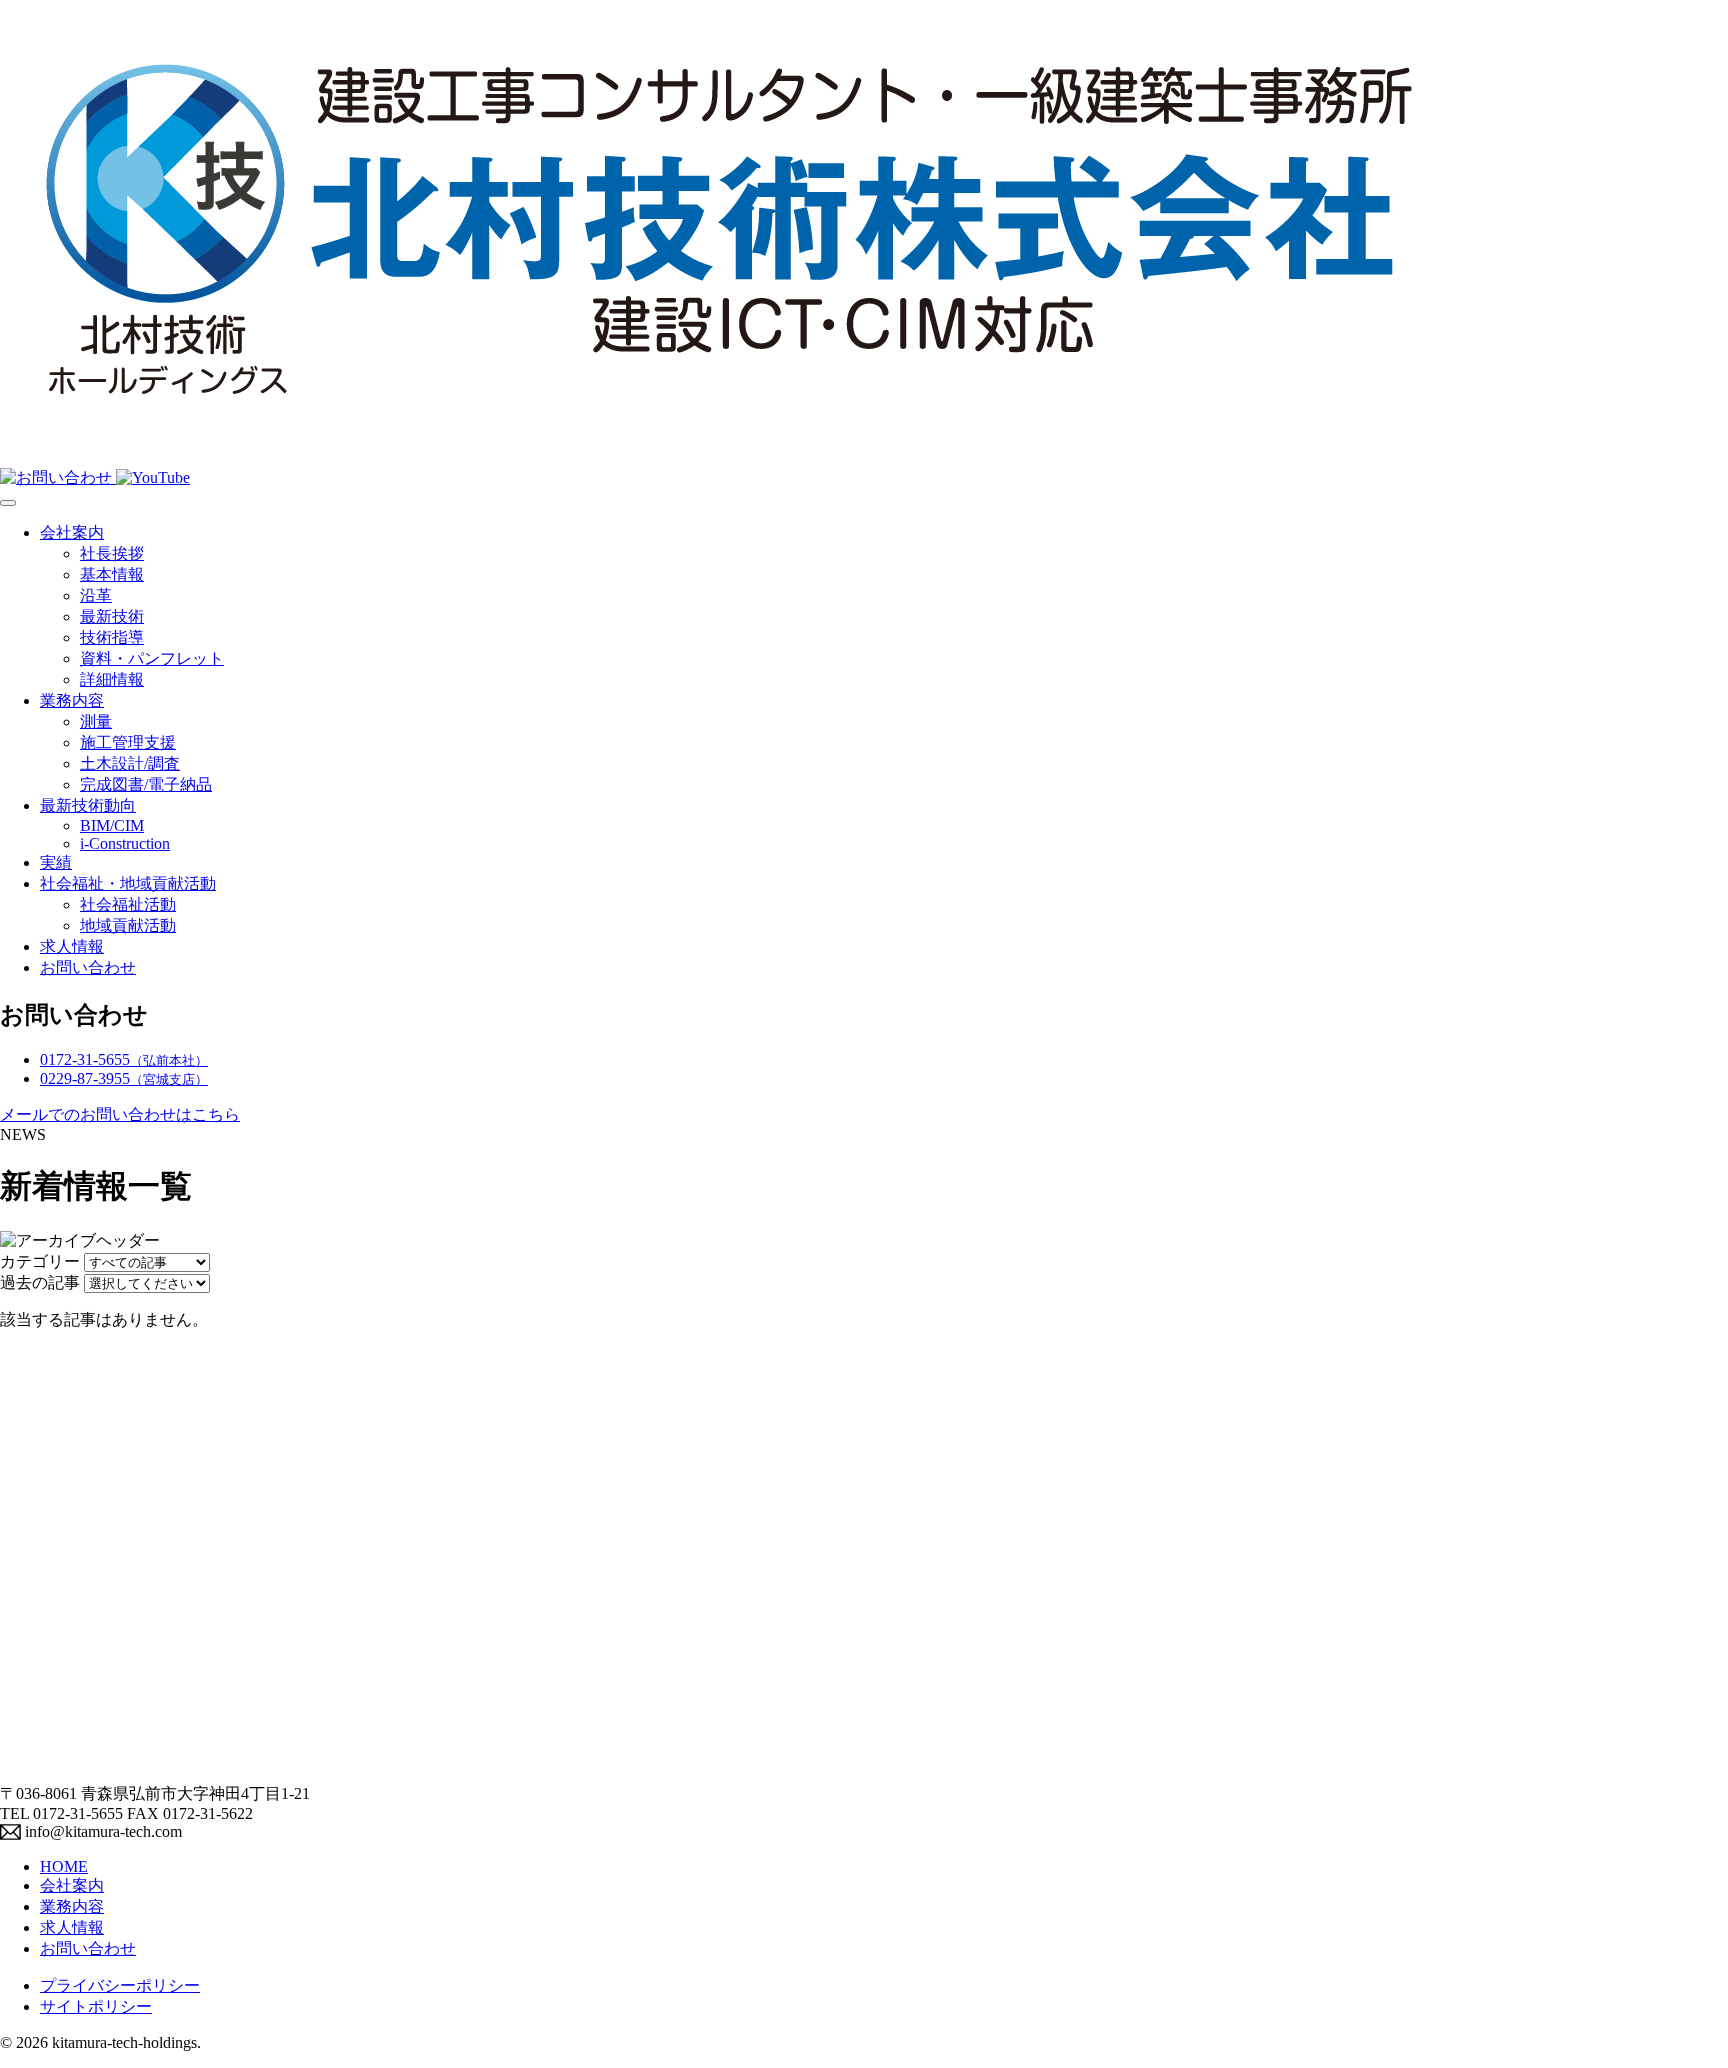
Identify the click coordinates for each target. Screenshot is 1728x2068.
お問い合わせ (88, 967)
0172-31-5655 (124, 1059)
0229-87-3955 (124, 1078)
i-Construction (125, 843)
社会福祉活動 (128, 904)
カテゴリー (40, 1261)
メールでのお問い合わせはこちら (120, 1114)
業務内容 (72, 700)
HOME (64, 1866)
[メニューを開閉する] (8, 503)
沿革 (96, 595)
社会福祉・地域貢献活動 (128, 883)
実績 (56, 862)
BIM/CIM (112, 825)
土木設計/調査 (130, 763)
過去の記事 (40, 1282)
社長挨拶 (112, 553)
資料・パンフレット (152, 658)
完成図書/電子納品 (146, 784)
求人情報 (72, 946)
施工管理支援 (128, 742)
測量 (96, 721)
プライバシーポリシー (120, 1985)
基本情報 (112, 574)
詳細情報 (112, 679)
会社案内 (72, 532)
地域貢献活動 (128, 925)
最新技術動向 (88, 805)
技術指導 (112, 637)
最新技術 (112, 616)
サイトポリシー (96, 2006)
